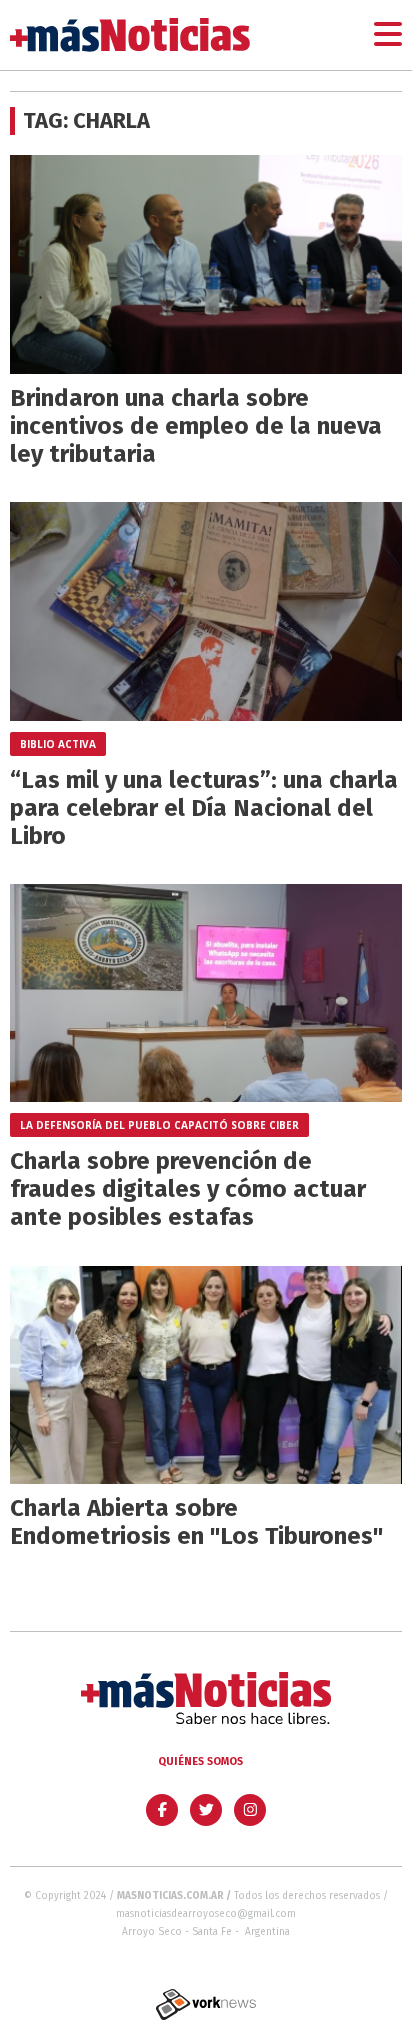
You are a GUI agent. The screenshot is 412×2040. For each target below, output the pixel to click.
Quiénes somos (200, 1761)
